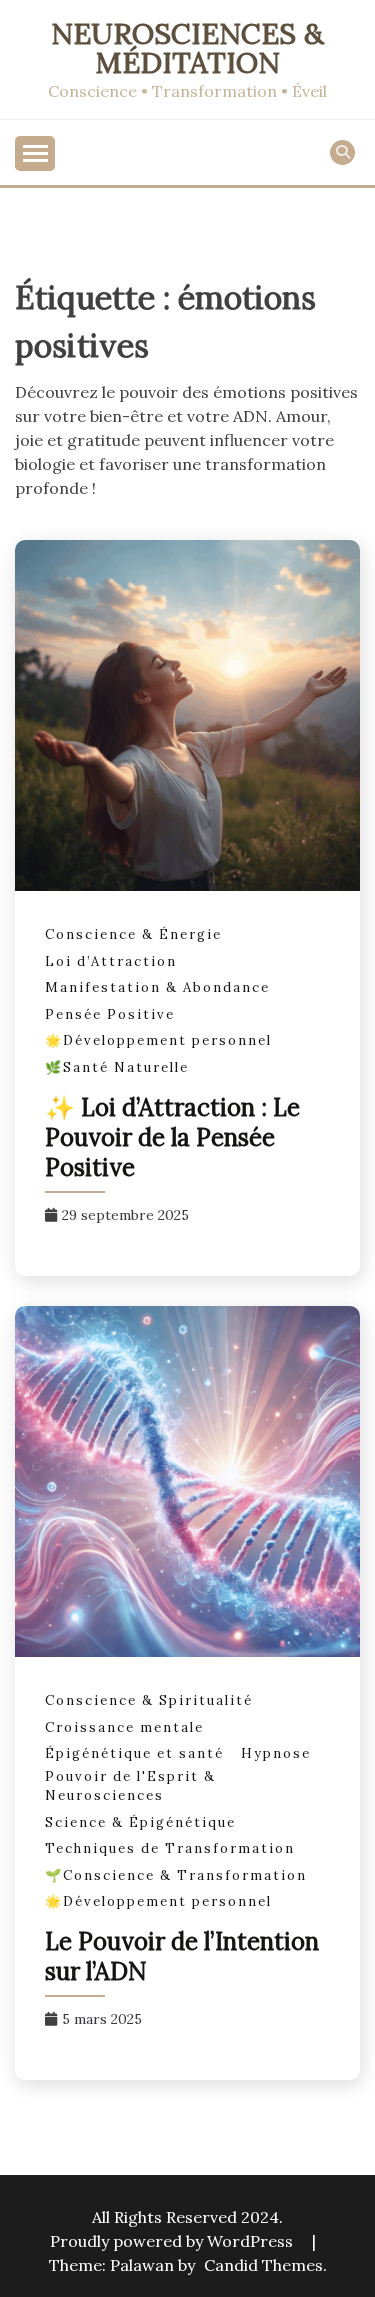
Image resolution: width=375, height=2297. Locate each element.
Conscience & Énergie (133, 934)
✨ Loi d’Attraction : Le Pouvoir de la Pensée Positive (172, 1137)
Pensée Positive (110, 1014)
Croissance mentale (124, 1727)
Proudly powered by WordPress (173, 2241)
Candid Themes (263, 2265)
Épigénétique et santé (134, 1753)
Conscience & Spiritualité (149, 1700)
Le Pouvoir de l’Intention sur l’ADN (182, 1956)
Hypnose (276, 1753)
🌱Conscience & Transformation (176, 1875)
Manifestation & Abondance (157, 987)
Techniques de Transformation (170, 1848)
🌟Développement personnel (158, 1040)
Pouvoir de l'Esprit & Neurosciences (130, 1786)
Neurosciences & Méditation (187, 48)
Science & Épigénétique (140, 1822)
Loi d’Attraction (111, 961)
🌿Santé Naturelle (117, 1067)
